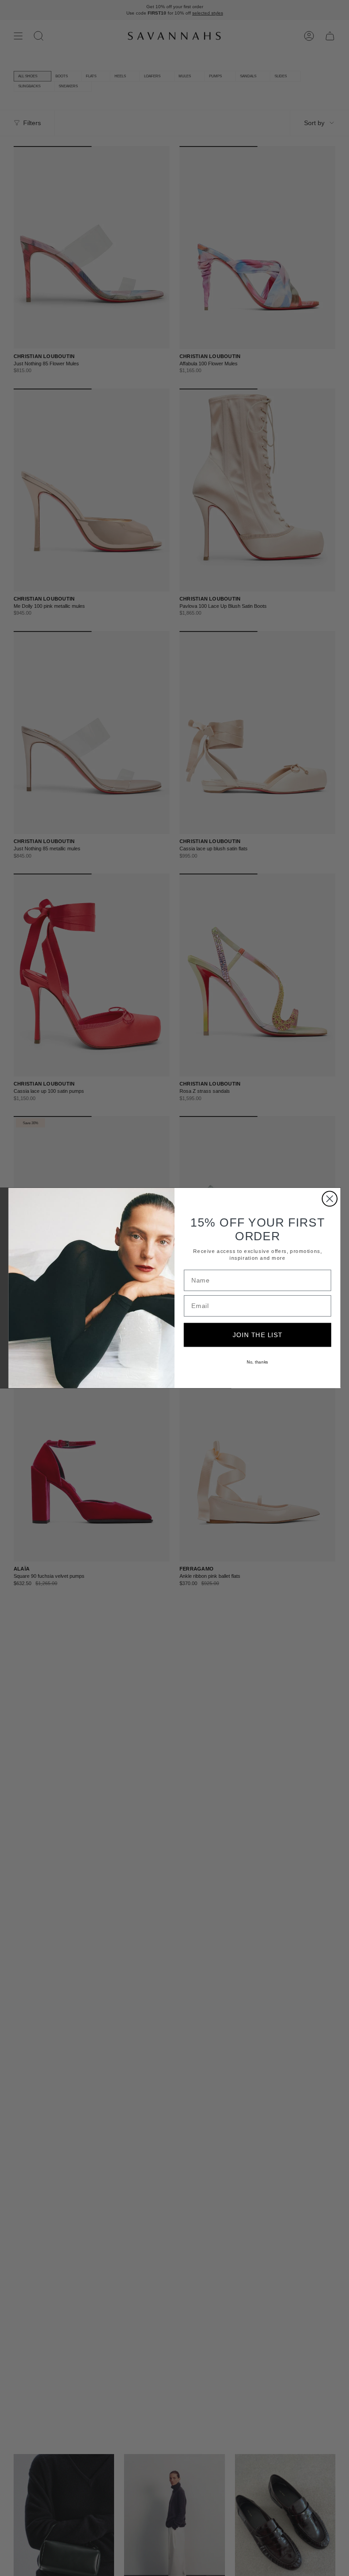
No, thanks (257, 1362)
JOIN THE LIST (258, 1335)
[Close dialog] (330, 1199)
